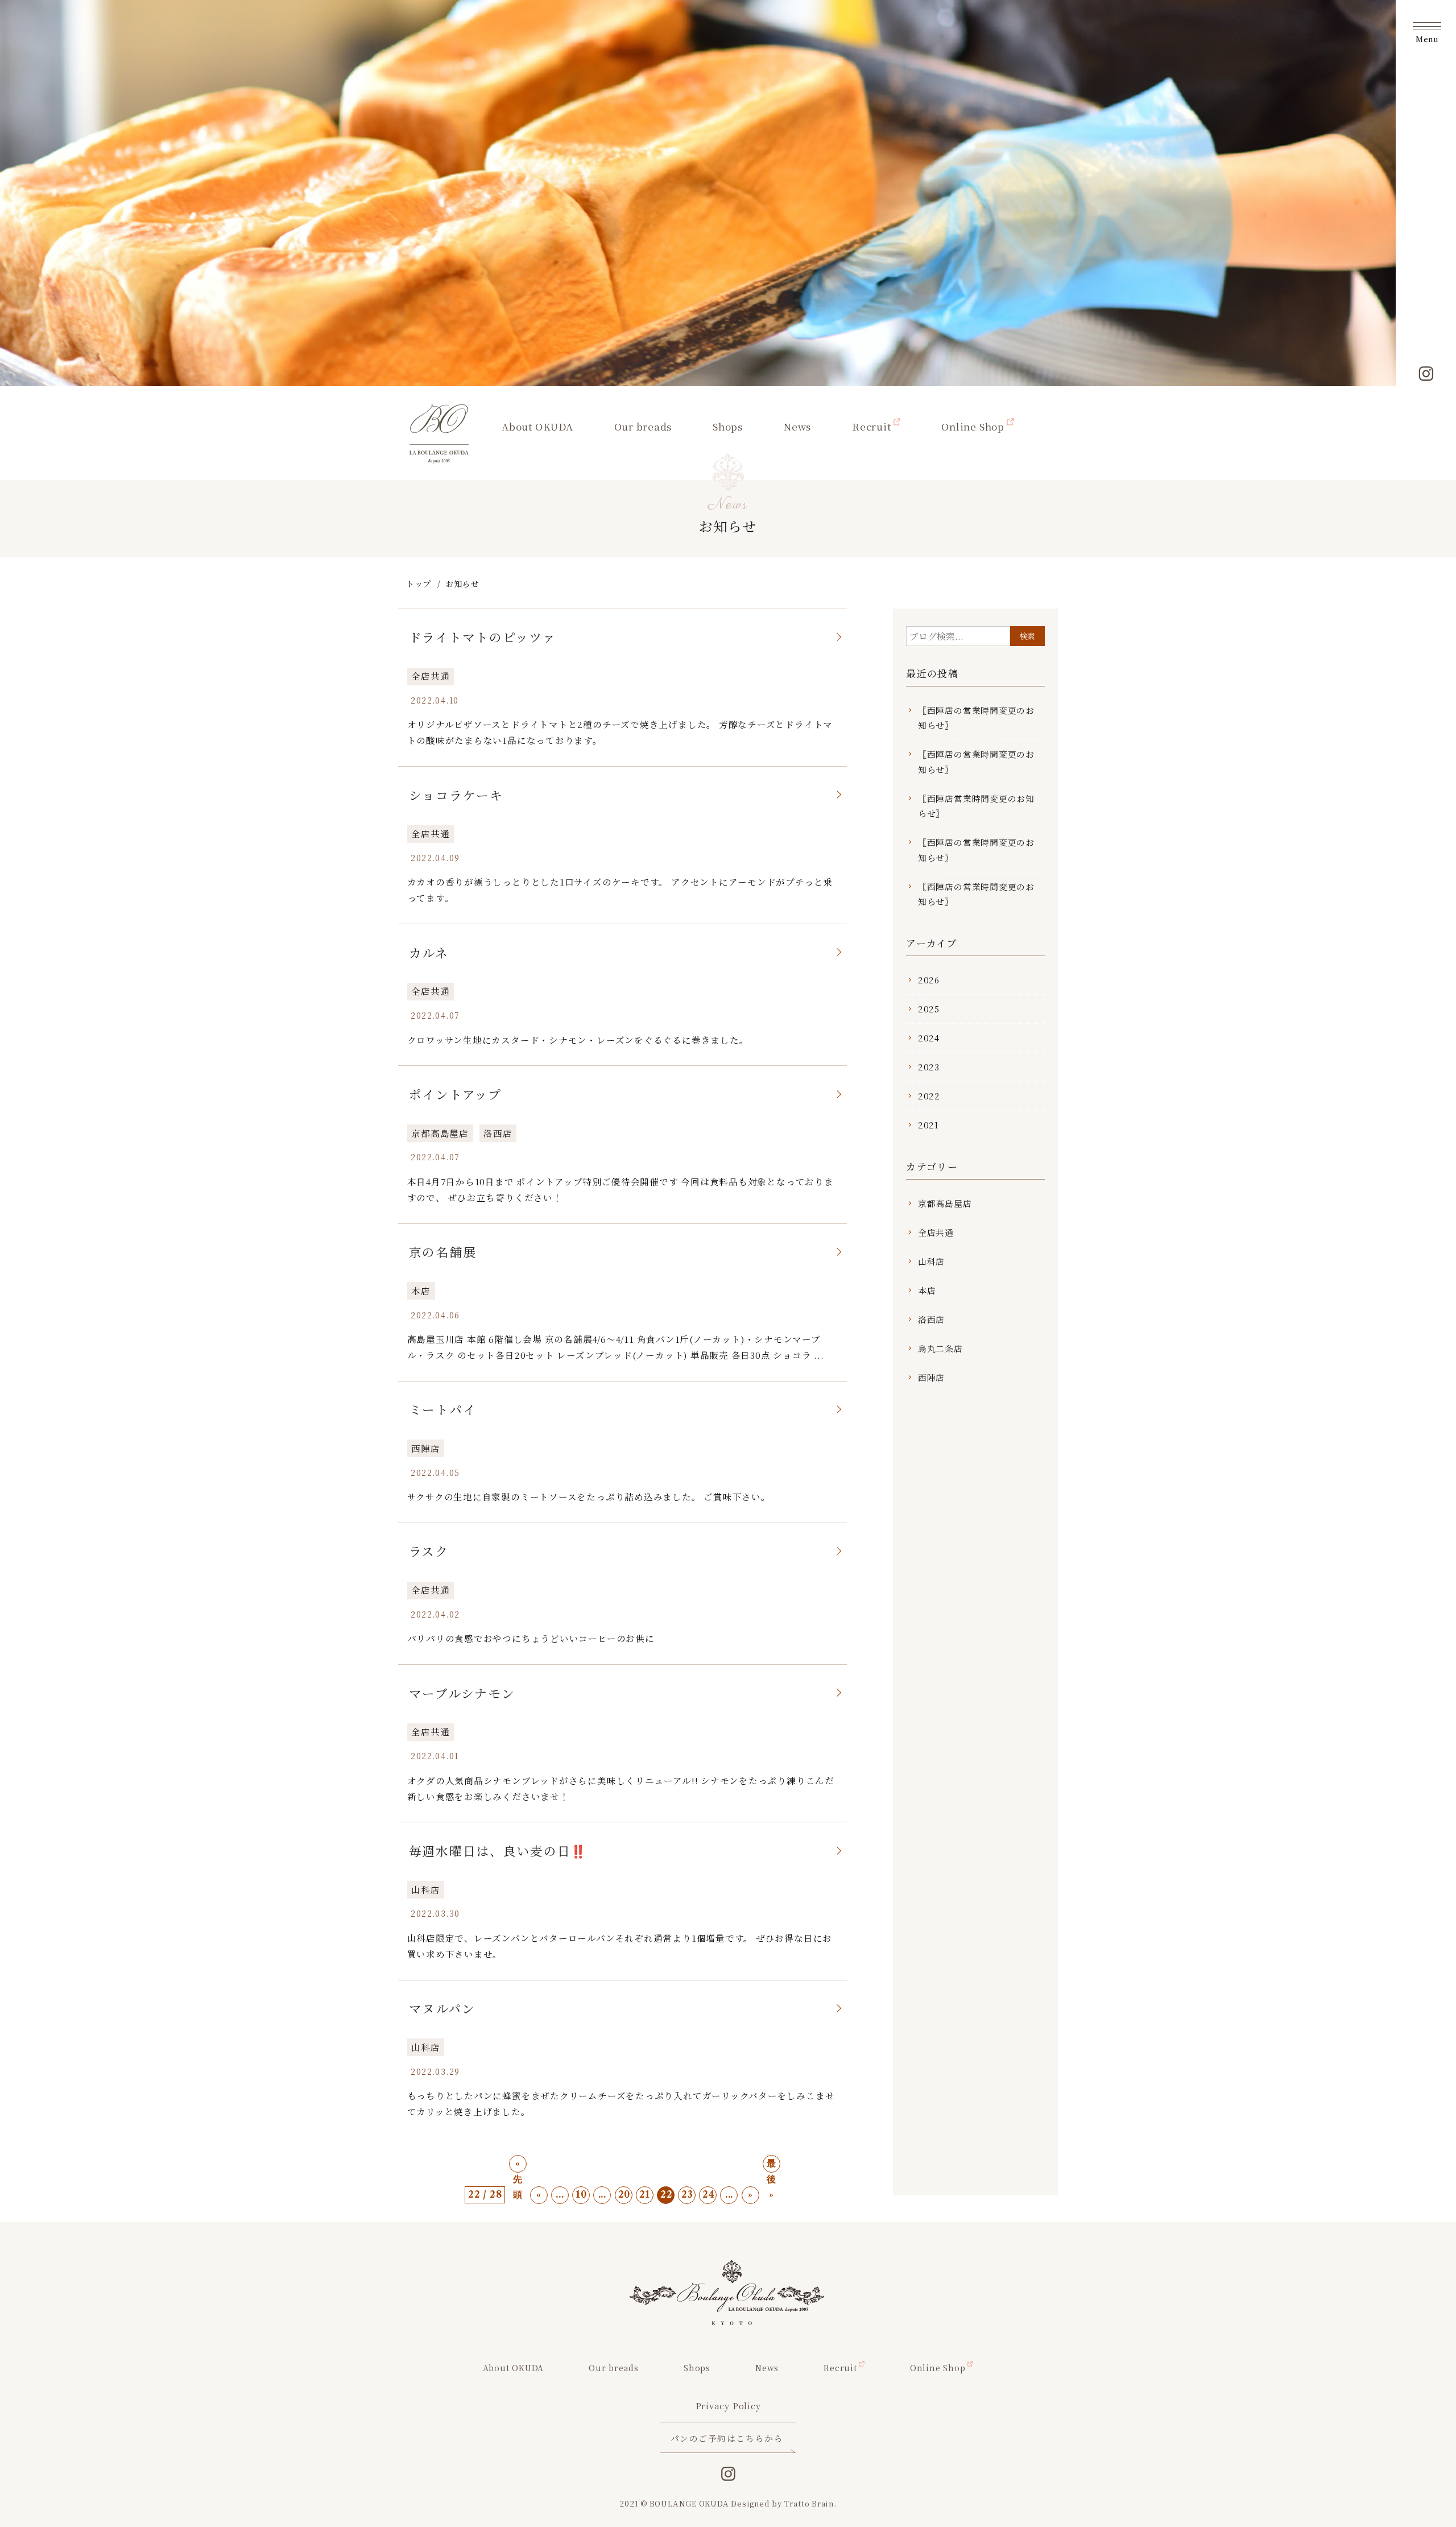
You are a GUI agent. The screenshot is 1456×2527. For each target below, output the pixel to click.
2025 (929, 1009)
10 (581, 2195)
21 (645, 2195)
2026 (929, 980)
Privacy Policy (728, 2406)
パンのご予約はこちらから (727, 2438)
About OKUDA (537, 426)
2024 (929, 1038)
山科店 (425, 1889)
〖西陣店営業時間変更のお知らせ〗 (976, 806)
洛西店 (498, 1133)
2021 (928, 1125)
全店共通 (430, 676)
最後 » (772, 2165)
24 (709, 2195)
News (797, 426)
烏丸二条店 (940, 1348)
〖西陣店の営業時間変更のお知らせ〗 (976, 717)
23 (687, 2195)
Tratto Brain (809, 2503)
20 (624, 2195)
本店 (421, 1291)
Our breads (643, 426)
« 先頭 (518, 2165)
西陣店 (425, 1448)
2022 (929, 1096)
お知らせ (462, 584)
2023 (929, 1067)
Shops (728, 426)
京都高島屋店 (440, 1133)
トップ (419, 584)
